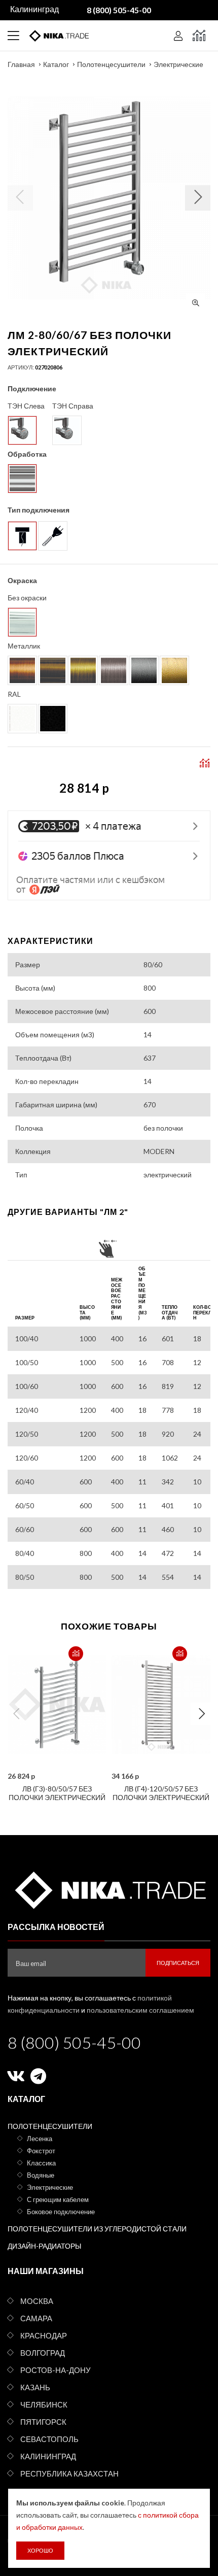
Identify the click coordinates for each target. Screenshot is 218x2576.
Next (202, 1714)
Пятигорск (43, 2422)
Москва (37, 2301)
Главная (21, 64)
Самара (36, 2318)
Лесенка (40, 2139)
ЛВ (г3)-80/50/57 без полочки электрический (57, 1793)
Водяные (41, 2175)
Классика (41, 2163)
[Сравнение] (199, 36)
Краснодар (44, 2335)
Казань (35, 2387)
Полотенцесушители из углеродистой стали (97, 2229)
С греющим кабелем (58, 2199)
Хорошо (40, 2550)
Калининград (48, 2456)
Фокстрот (41, 2151)
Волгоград (43, 2353)
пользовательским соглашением (140, 2010)
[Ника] (109, 1889)
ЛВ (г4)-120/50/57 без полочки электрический (161, 1793)
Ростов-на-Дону (56, 2370)
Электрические (178, 64)
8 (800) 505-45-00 (74, 2042)
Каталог (56, 64)
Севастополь (49, 2439)
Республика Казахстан (69, 2473)
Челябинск (44, 2404)
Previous (16, 1714)
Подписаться (178, 1963)
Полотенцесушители (111, 64)
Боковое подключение (61, 2212)
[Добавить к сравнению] (76, 1654)
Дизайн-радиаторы (44, 2246)
